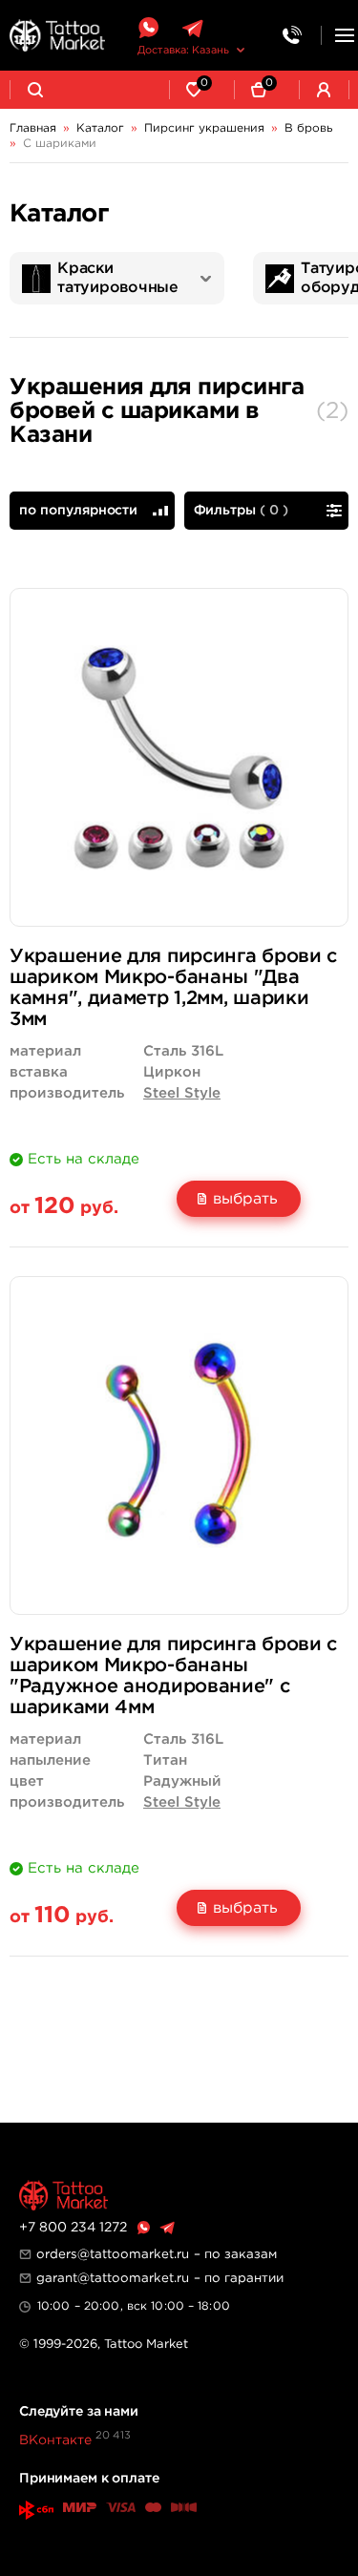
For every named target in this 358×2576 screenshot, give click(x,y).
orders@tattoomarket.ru (113, 2254)
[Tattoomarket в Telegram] (192, 28)
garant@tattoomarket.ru (113, 2278)
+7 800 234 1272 (73, 2228)
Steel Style (182, 1093)
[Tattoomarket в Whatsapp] (148, 28)
